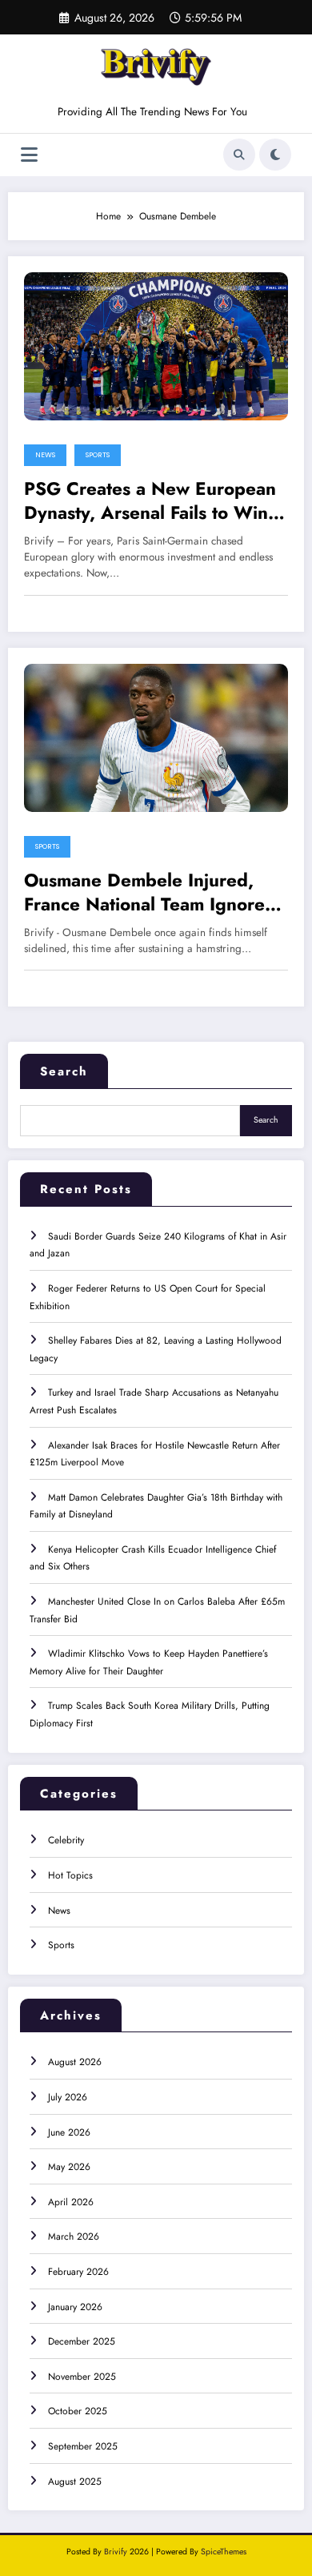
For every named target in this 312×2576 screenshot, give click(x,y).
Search (64, 1071)
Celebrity (66, 1840)
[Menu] (29, 155)
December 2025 (82, 2341)
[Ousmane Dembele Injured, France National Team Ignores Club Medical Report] (156, 737)
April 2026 (71, 2202)
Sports (98, 455)
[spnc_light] (275, 155)
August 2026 (75, 2062)
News (45, 455)
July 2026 (68, 2097)
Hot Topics (70, 1875)
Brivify (116, 2552)
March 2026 (74, 2236)
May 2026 (69, 2167)
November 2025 (82, 2377)
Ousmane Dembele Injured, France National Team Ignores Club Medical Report (148, 892)
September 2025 (83, 2446)
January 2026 (75, 2307)
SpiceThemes (224, 2552)
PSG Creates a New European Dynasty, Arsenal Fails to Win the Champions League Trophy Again (151, 501)
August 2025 (75, 2482)
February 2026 (78, 2272)
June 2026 (69, 2132)
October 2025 (78, 2411)
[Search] (239, 155)
